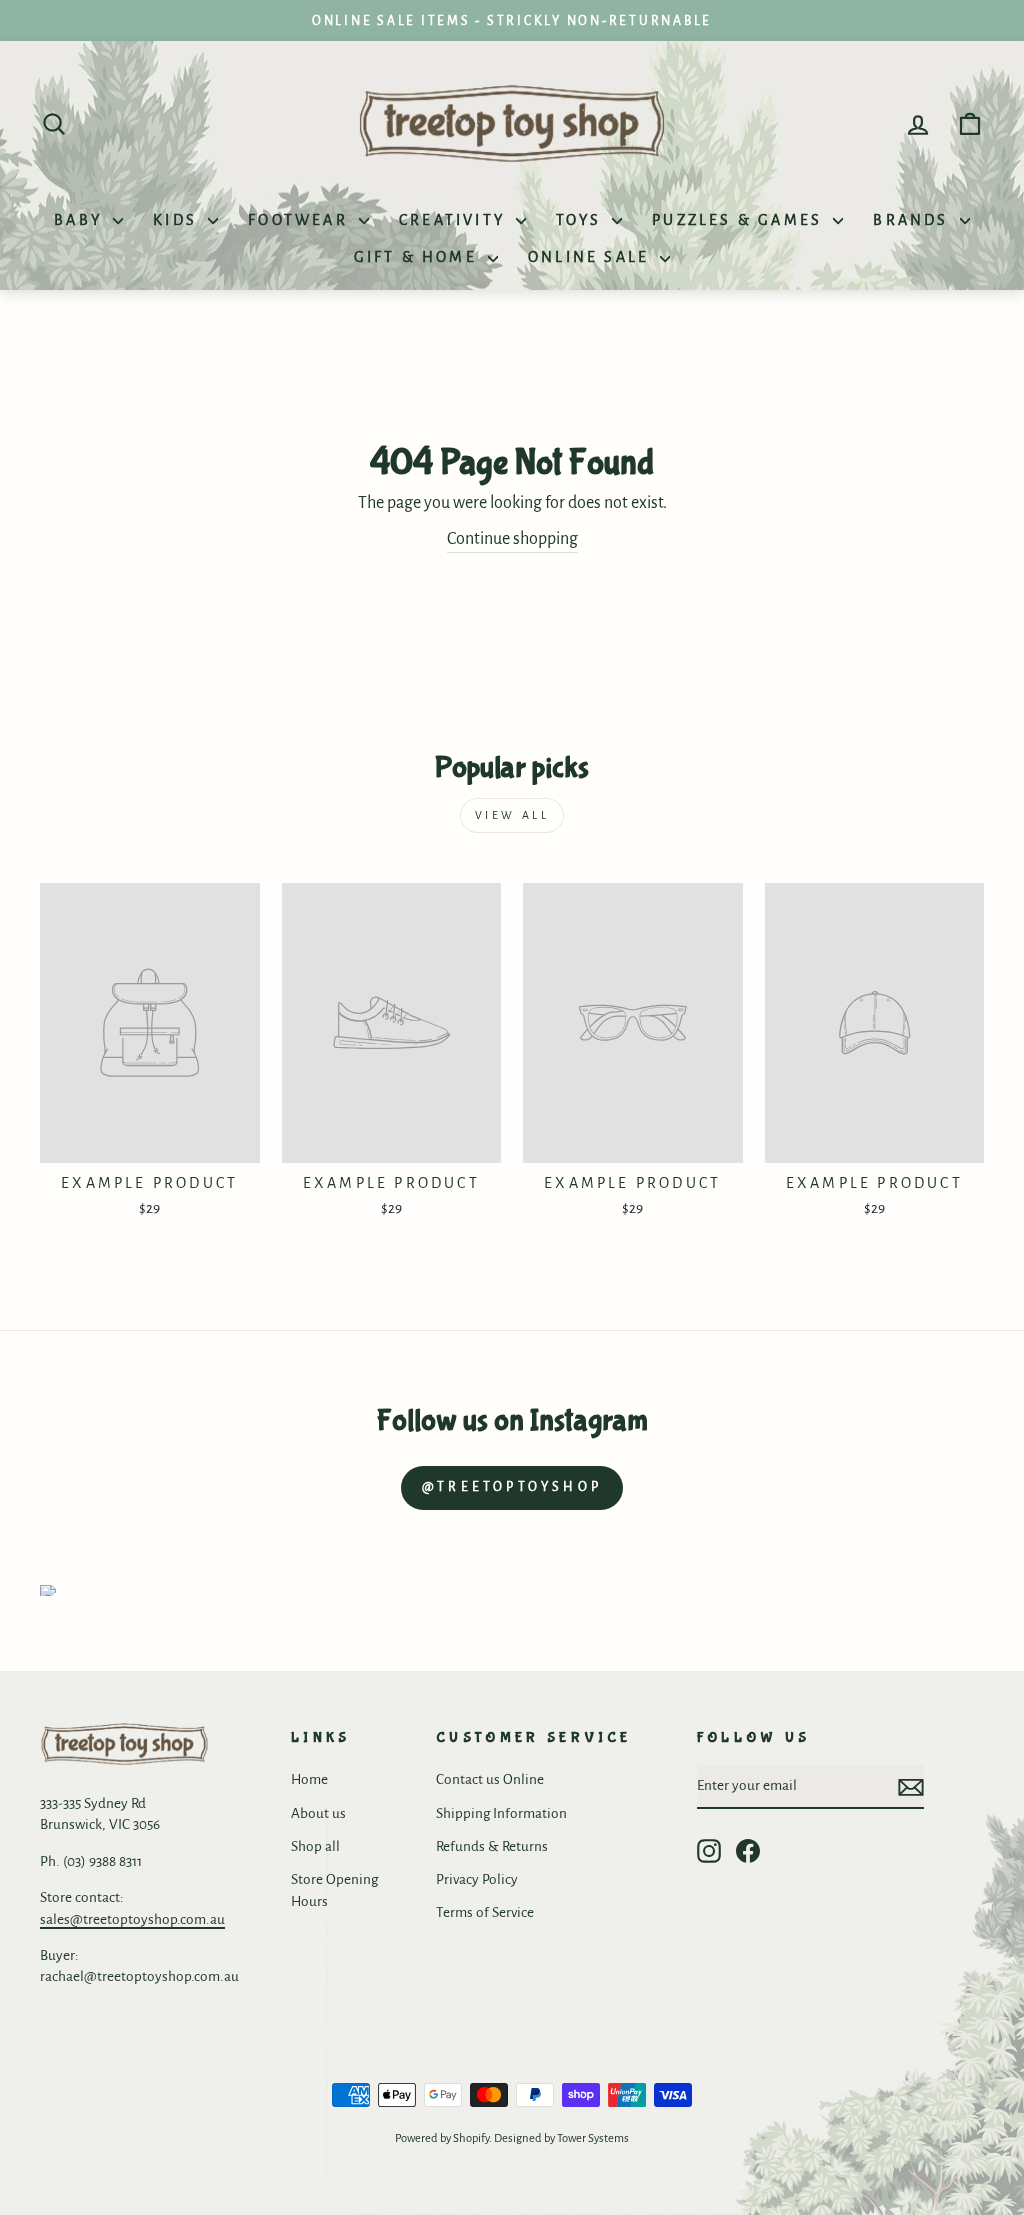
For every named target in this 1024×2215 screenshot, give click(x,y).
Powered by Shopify (442, 2138)
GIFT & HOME (418, 257)
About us (318, 1813)
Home (309, 1779)
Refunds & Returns (492, 1846)
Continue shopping (512, 539)
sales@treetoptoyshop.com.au (132, 1919)
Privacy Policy (477, 1879)
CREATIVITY (455, 220)
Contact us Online (490, 1779)
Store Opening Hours (334, 1890)
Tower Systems (593, 2138)
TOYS (581, 220)
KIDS (178, 220)
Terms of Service (485, 1912)
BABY (81, 220)
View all (512, 815)
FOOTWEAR (301, 220)
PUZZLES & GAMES (740, 220)
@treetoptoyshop (512, 1487)
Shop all (315, 1846)
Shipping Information (501, 1813)
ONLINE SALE (591, 257)
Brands (913, 220)
